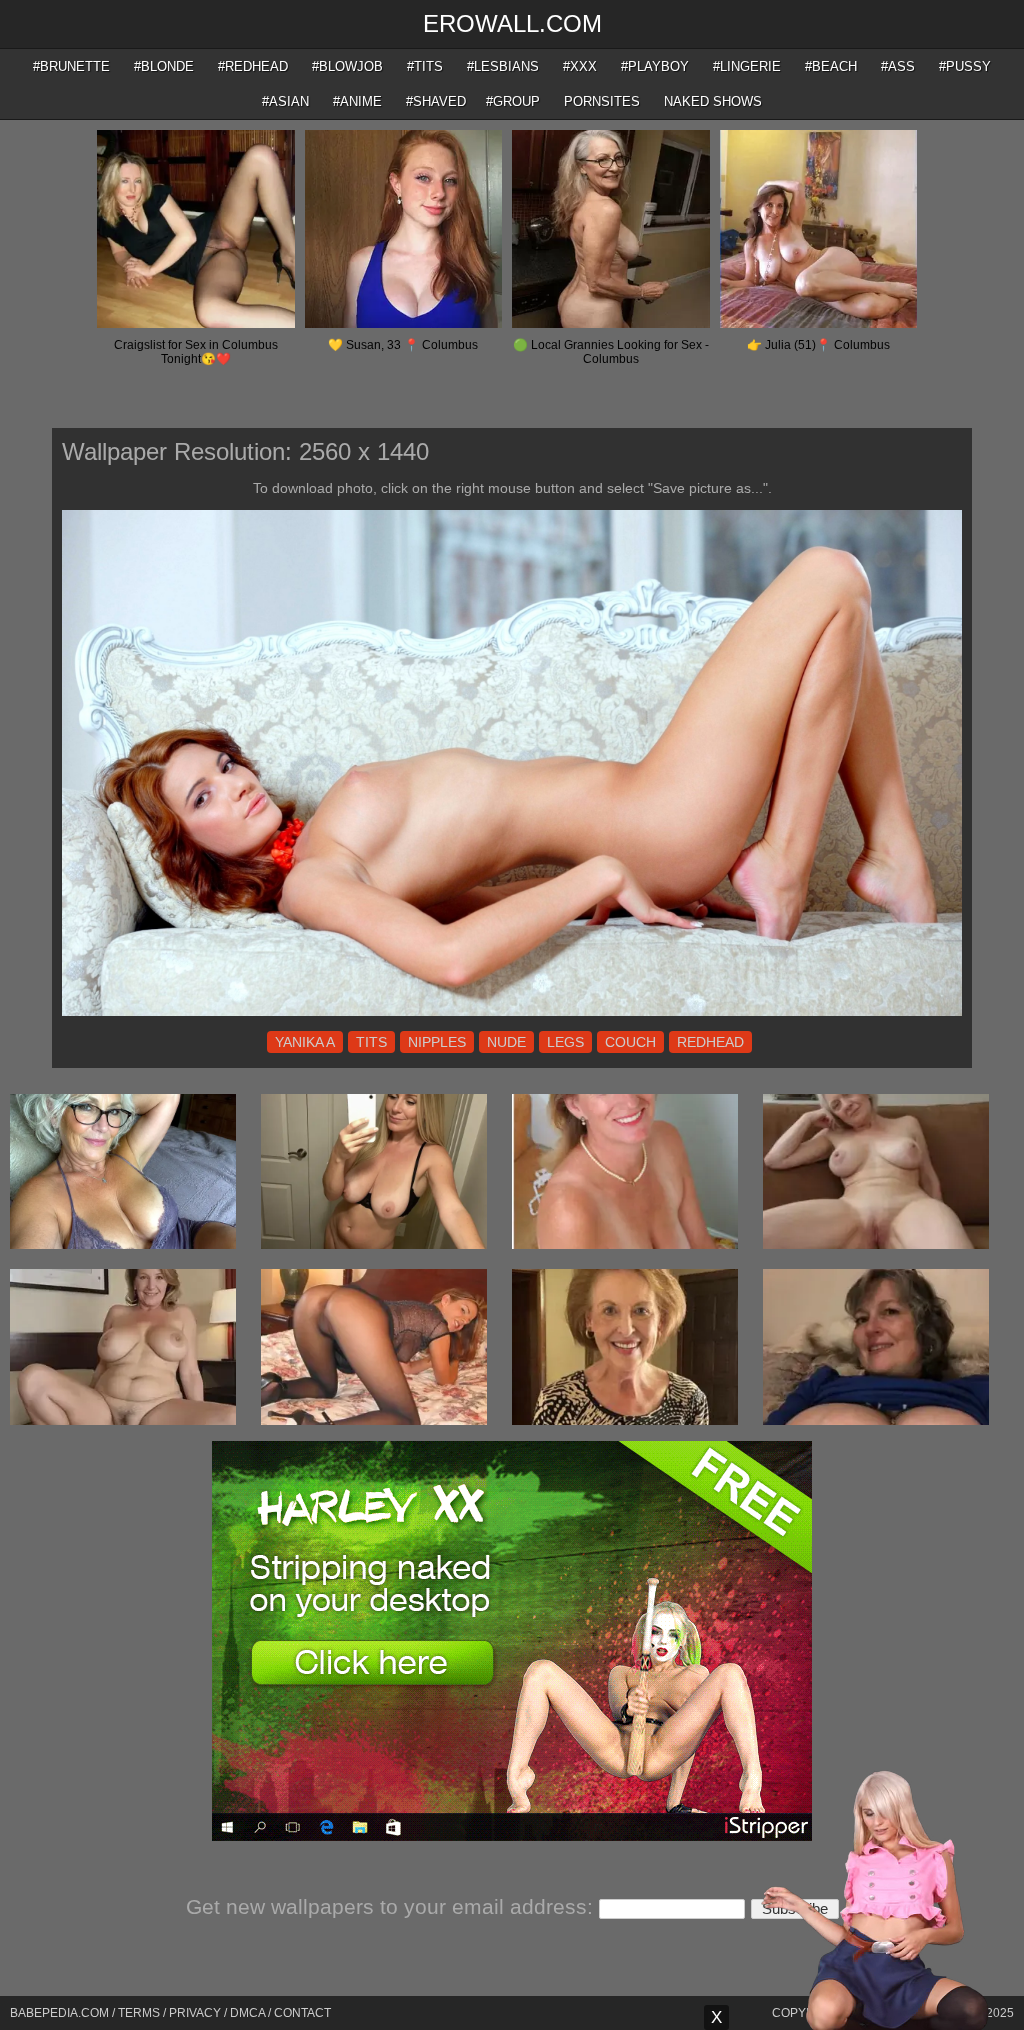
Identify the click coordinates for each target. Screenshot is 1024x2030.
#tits (425, 66)
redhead (710, 1042)
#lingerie (747, 66)
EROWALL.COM (512, 23)
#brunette (71, 66)
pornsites (602, 101)
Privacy (195, 2013)
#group (513, 101)
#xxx (580, 66)
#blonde (164, 66)
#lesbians (503, 66)
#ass (898, 66)
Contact (302, 2013)
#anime (357, 101)
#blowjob (347, 66)
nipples (437, 1042)
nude (506, 1042)
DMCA (247, 2013)
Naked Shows (713, 101)
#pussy (965, 66)
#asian (285, 101)
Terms (139, 2013)
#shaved (436, 101)
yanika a (305, 1042)
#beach (831, 66)
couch (630, 1042)
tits (371, 1042)
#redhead (253, 66)
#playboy (655, 66)
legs (565, 1042)
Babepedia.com (59, 2013)
